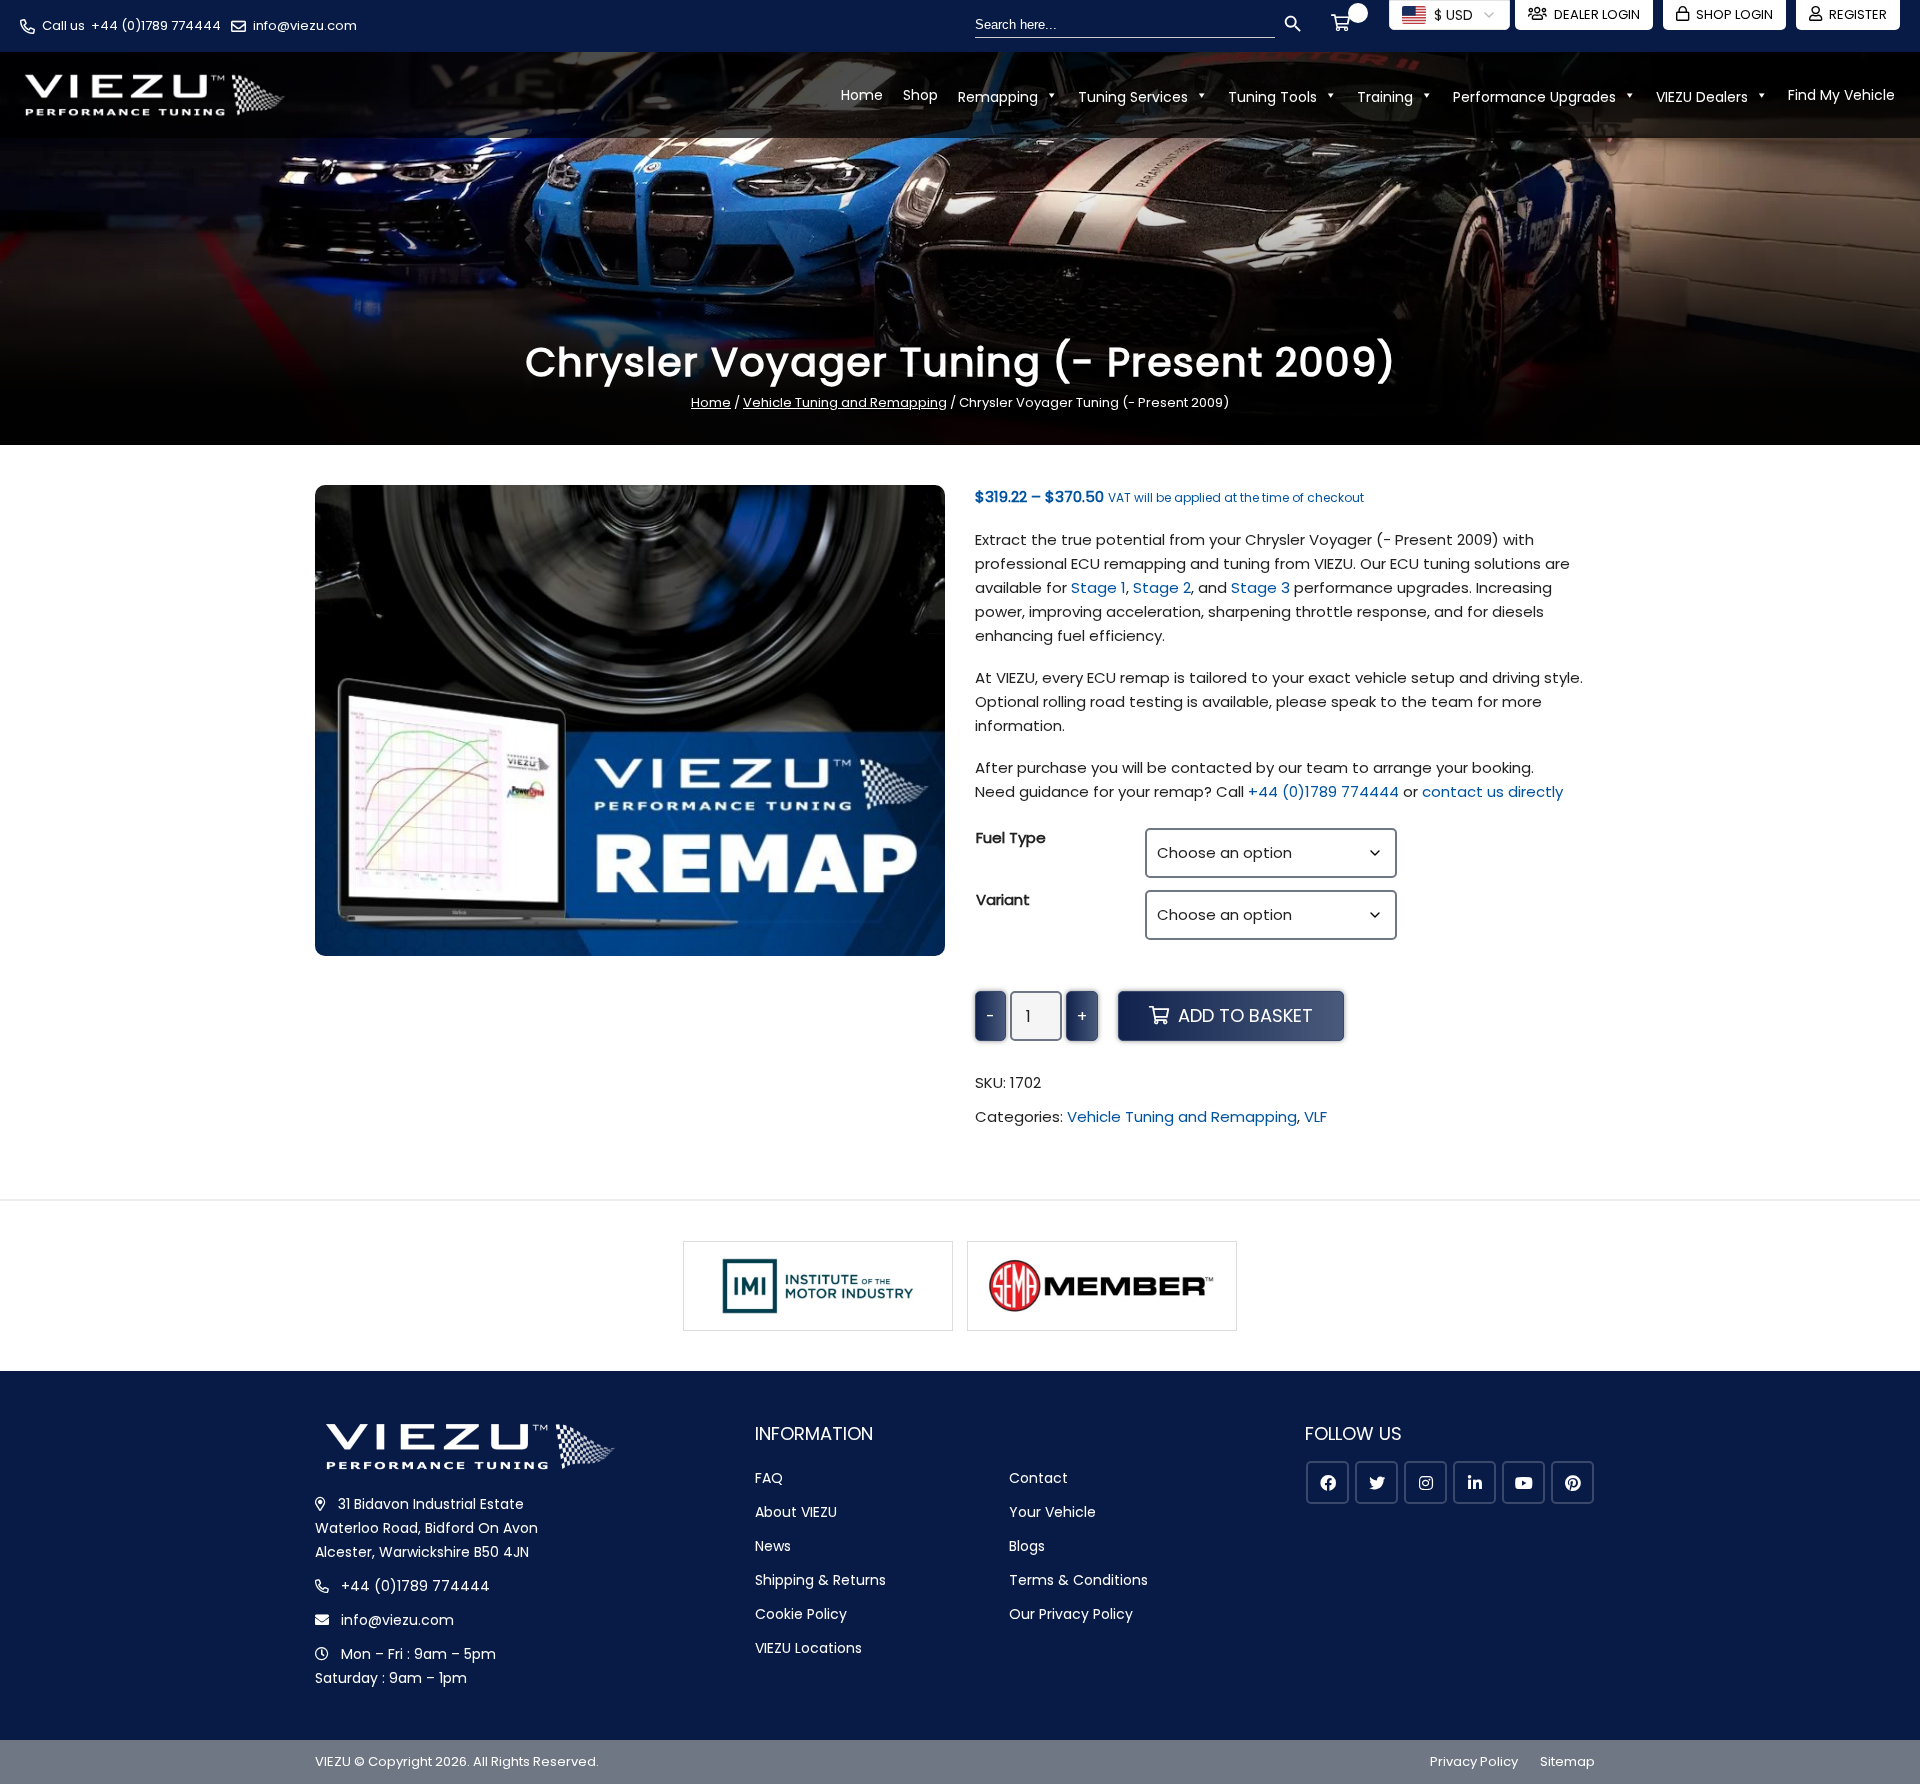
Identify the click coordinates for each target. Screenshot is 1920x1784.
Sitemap (1567, 1761)
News (773, 1546)
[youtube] (1523, 1482)
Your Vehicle (1052, 1512)
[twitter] (1376, 1482)
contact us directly (1492, 791)
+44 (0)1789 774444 (156, 25)
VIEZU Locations (808, 1648)
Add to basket (1245, 1015)
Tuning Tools (1272, 97)
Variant (1003, 899)
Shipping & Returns (820, 1580)
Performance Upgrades (1534, 97)
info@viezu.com (305, 25)
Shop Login (1734, 14)
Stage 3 (1260, 587)
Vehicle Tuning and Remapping (845, 402)
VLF (1315, 1116)
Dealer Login (1597, 14)
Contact (1038, 1478)
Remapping (998, 97)
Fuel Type (1011, 837)
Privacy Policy (1474, 1761)
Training (1385, 97)
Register (1858, 14)
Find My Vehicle (1841, 95)
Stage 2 (1162, 587)
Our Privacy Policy (1071, 1614)
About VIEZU (796, 1512)
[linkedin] (1474, 1482)
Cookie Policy (801, 1614)
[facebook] (1327, 1482)
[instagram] (1425, 1482)
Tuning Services (1133, 97)
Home (862, 95)
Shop (920, 95)
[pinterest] (1572, 1482)
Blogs (1027, 1546)
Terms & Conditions (1078, 1580)
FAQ (769, 1478)
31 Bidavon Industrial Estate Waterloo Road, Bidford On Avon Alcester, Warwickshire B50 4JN (426, 1528)
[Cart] (1344, 25)
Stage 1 (1098, 587)
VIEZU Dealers (1702, 97)
